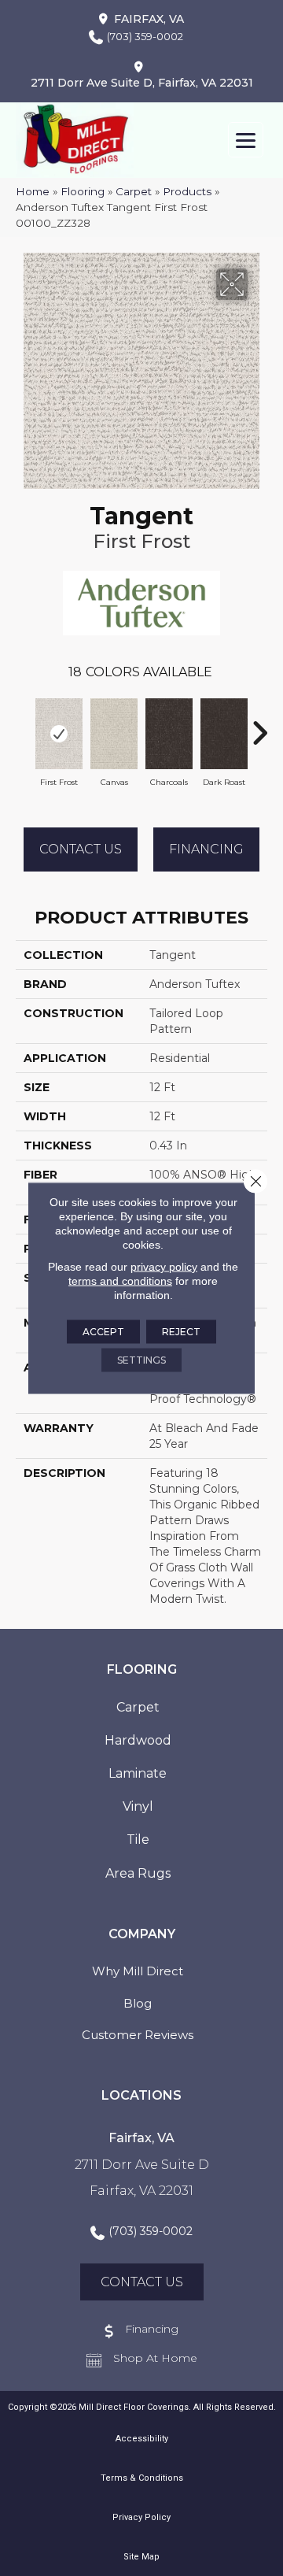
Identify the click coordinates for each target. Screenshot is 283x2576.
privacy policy (164, 1267)
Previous (24, 725)
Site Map (141, 2557)
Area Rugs (138, 1873)
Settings (141, 1360)
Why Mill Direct (138, 1971)
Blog (138, 2003)
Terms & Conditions (142, 2478)
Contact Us (81, 849)
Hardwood (138, 1740)
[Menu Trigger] (246, 140)
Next (259, 725)
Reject (181, 1332)
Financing (206, 849)
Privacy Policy (141, 2517)
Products (187, 191)
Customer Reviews (138, 2035)
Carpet (134, 191)
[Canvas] (114, 734)
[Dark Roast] (224, 734)
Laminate (138, 1773)
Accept (103, 1332)
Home (33, 191)
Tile (138, 1839)
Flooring (83, 191)
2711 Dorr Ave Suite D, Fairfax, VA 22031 (142, 83)
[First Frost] (59, 734)
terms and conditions (120, 1281)
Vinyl (138, 1806)
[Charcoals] (169, 734)
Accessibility (142, 2439)
